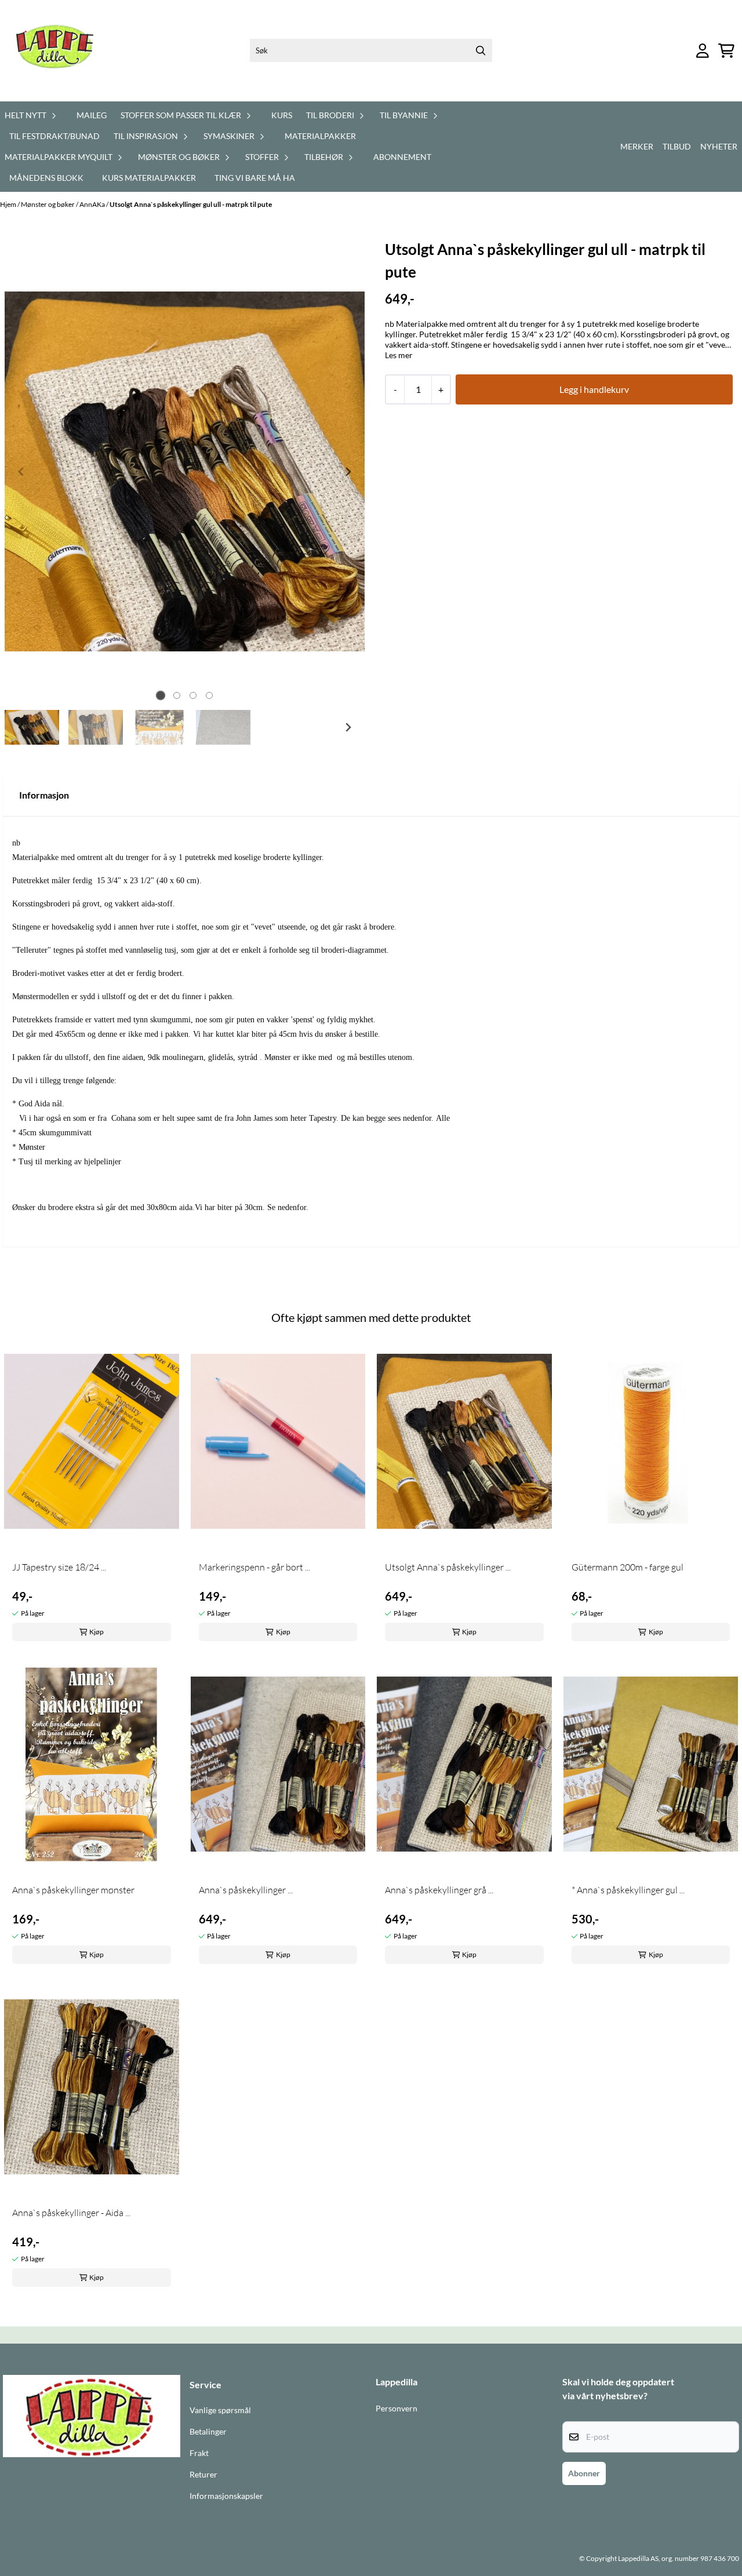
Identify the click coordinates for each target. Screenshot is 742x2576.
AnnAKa (93, 204)
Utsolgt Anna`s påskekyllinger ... (448, 1567)
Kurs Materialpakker (149, 178)
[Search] (481, 50)
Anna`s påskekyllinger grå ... (439, 1890)
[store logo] (62, 51)
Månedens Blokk (46, 178)
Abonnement (402, 157)
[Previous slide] (21, 472)
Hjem (9, 204)
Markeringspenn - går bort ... (254, 1567)
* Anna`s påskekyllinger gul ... (628, 1890)
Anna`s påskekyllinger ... (246, 1890)
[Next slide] (348, 472)
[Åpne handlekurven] (726, 51)
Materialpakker (320, 136)
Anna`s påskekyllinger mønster (73, 1890)
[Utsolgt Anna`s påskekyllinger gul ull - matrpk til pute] (185, 471)
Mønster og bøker (48, 204)
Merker (637, 146)
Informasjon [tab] (44, 795)
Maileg (92, 115)
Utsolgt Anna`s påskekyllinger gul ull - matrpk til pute (191, 204)
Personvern (397, 2409)
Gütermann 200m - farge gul (628, 1567)
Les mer (399, 355)
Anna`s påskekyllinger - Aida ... (71, 2213)
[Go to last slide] (21, 727)
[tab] (160, 695)
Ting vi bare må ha (255, 178)
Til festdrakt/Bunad (54, 136)
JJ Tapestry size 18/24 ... (59, 1567)
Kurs (282, 115)
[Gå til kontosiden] (703, 51)
